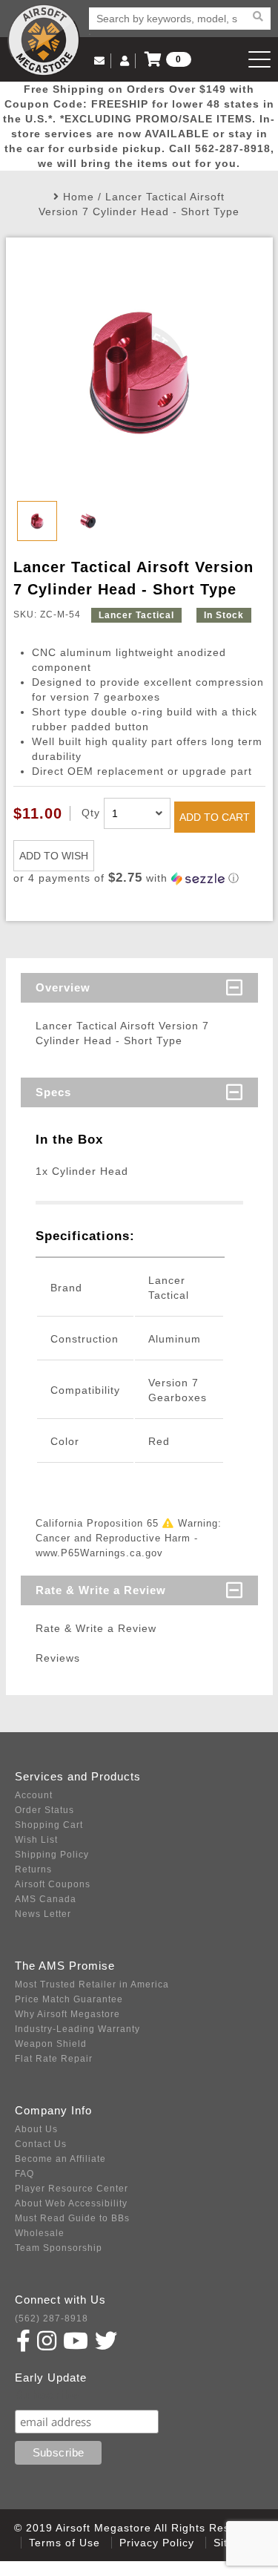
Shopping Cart (49, 1825)
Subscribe (47, 2395)
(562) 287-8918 (52, 2318)
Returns (33, 1869)
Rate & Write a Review (101, 1590)
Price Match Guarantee (69, 1999)
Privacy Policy (157, 2543)
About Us (36, 2129)
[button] (139, 878)
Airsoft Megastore (44, 40)
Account (34, 1795)
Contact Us (41, 2144)
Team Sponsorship (59, 2248)
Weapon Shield (51, 2044)
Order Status (44, 1810)
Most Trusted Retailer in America (92, 1985)
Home (79, 197)
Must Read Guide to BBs (72, 2218)
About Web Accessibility (71, 2203)
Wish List (36, 1840)
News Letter (43, 1914)
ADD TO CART (215, 817)
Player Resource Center (72, 2189)
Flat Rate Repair (54, 2059)
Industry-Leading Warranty (77, 2029)
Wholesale (40, 2233)
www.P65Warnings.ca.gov (99, 1553)
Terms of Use (64, 2543)
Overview (63, 987)
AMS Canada (46, 1899)
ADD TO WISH (54, 856)
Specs (53, 1092)
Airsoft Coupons (53, 1884)
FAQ (24, 2174)
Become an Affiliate (60, 2159)
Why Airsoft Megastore (67, 2014)
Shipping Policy (52, 1855)
